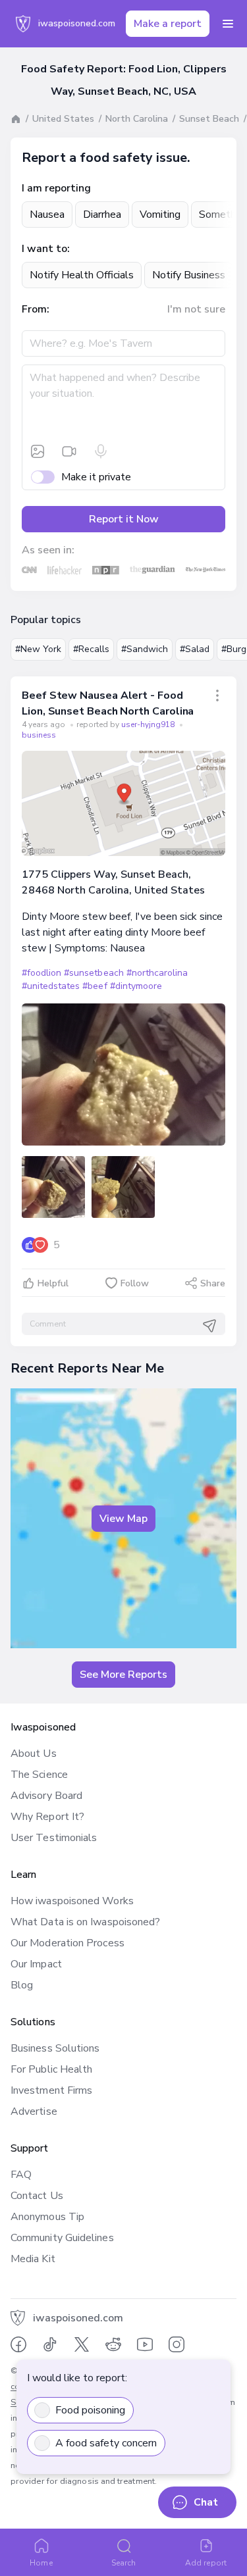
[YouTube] (145, 2344)
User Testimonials (54, 1838)
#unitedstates (51, 986)
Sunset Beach (209, 119)
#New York (38, 649)
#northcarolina (157, 973)
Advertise (34, 2111)
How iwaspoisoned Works (72, 1901)
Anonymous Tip (47, 2217)
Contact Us (37, 2196)
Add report (206, 2563)
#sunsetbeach (94, 973)
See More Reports (123, 1675)
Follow (135, 1283)
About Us (34, 1754)
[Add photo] (38, 451)
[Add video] (69, 451)
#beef (95, 986)
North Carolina (137, 119)
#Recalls (91, 649)
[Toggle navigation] (228, 24)
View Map (123, 1519)
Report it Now (124, 519)
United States (63, 119)
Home (41, 2563)
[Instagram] (177, 2344)
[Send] (209, 1326)
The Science (39, 1775)
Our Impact (36, 1964)
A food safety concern (106, 2443)
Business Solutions (55, 2048)
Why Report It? (47, 1817)
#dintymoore (136, 986)
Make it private (96, 477)
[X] (82, 2344)
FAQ (21, 2175)
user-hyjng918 (149, 724)
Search (123, 2563)
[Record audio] (101, 451)
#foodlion (41, 973)
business (39, 735)
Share (213, 1283)
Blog (22, 1985)
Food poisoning (90, 2410)
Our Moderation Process (68, 1943)
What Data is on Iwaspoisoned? (85, 1922)
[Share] (217, 695)
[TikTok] (50, 2344)
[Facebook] (18, 2344)
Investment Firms (51, 2090)
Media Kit (33, 2259)
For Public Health (51, 2069)
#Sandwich (145, 649)
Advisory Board (46, 1796)
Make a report (168, 24)
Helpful (53, 1283)
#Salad (195, 649)
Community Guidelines (62, 2238)
